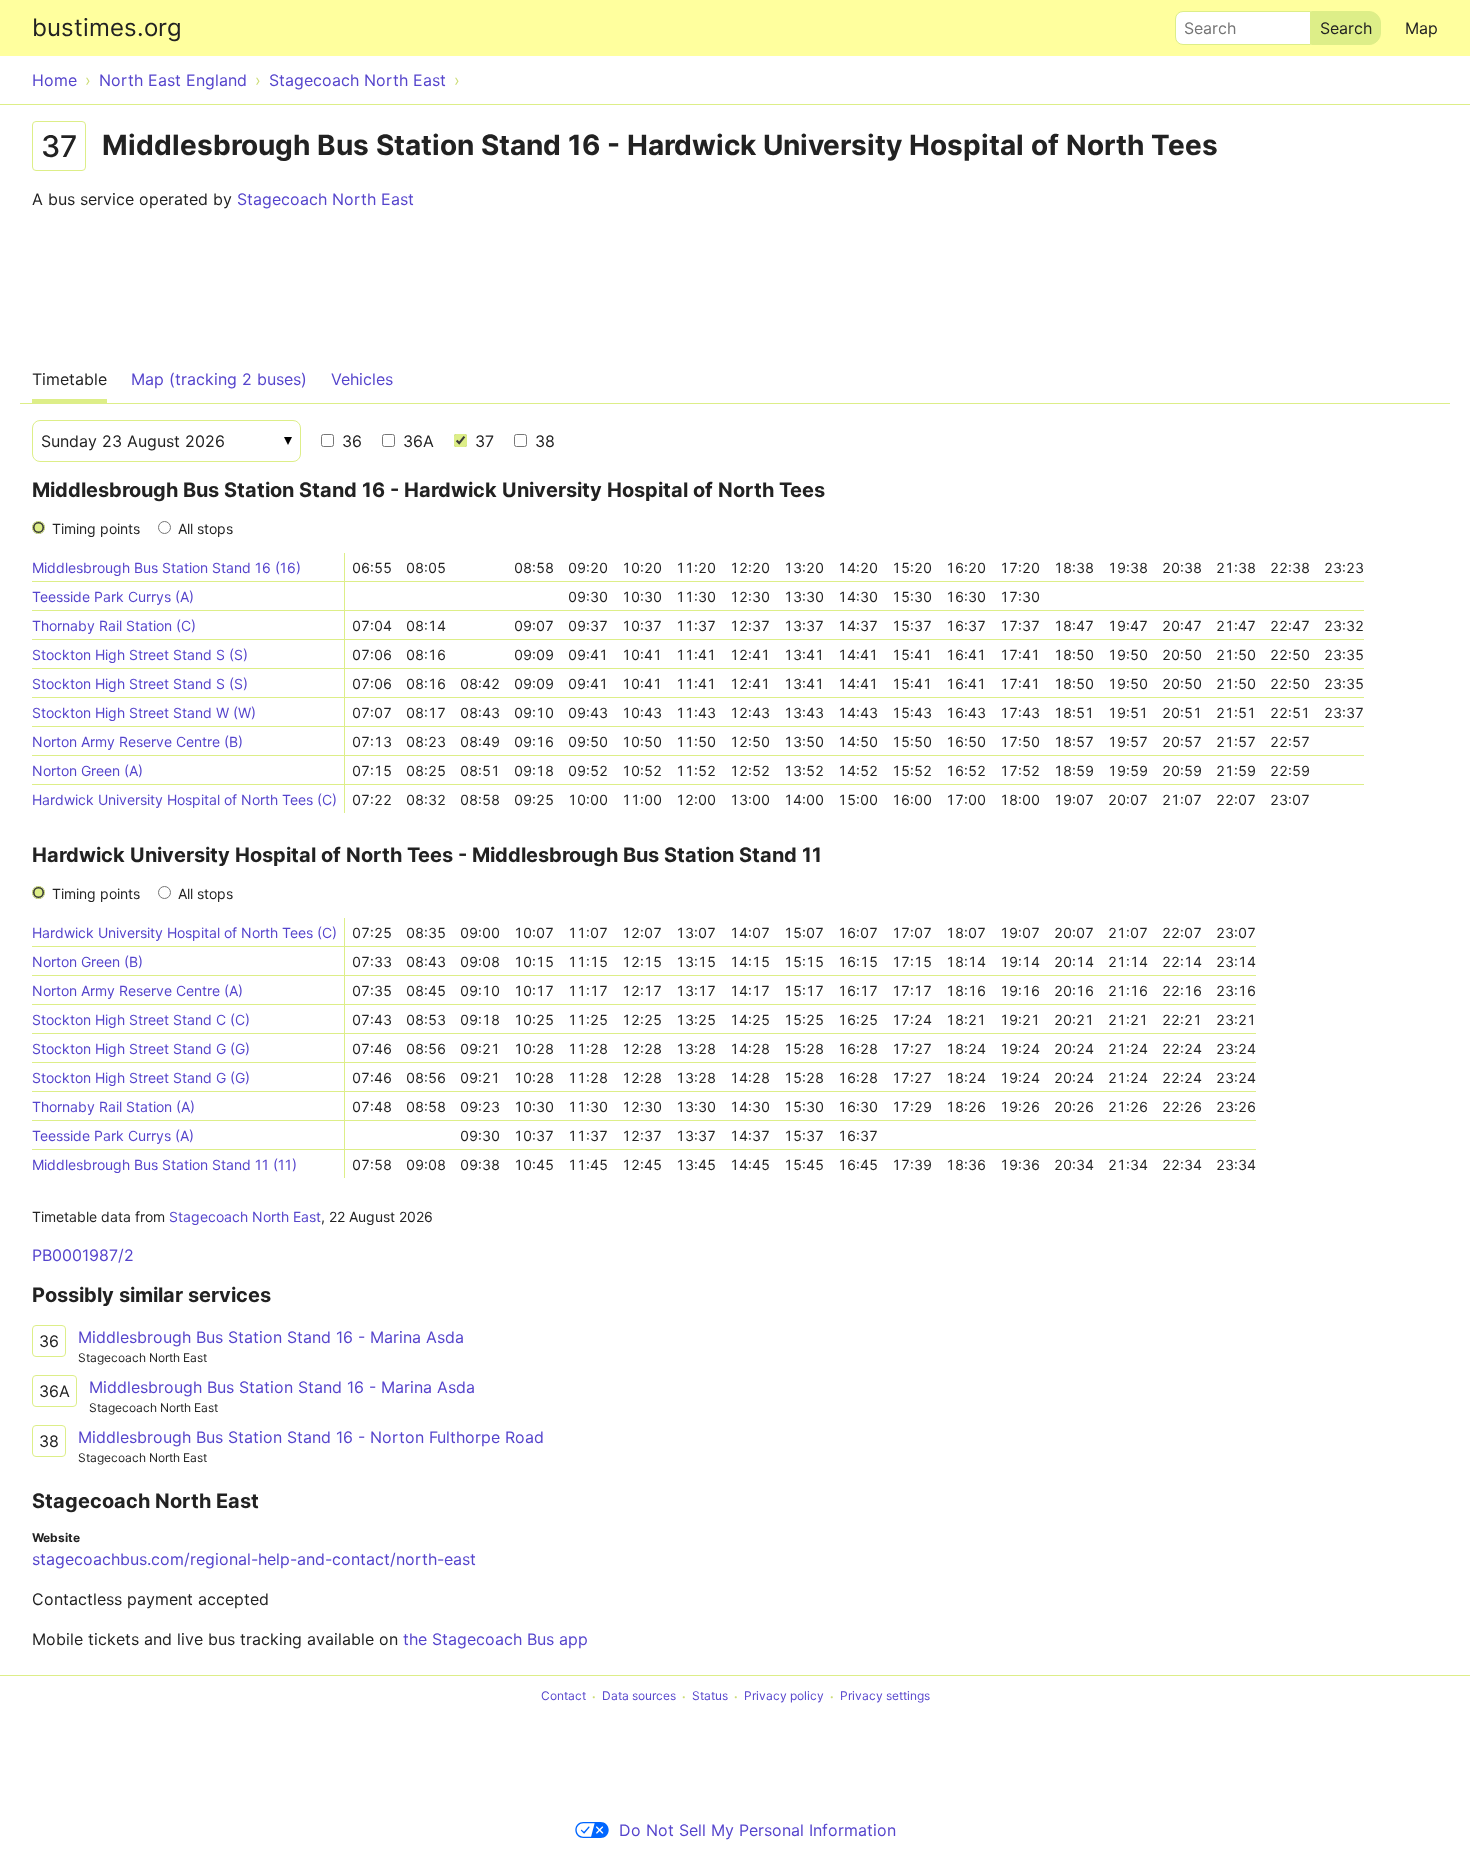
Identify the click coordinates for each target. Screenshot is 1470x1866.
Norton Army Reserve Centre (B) (137, 741)
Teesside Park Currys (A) (113, 596)
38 (542, 441)
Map (1421, 28)
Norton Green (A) (87, 770)
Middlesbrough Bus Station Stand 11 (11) (164, 1164)
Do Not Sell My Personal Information (757, 1830)
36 (349, 441)
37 (482, 441)
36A (416, 441)
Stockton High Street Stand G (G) (141, 1048)
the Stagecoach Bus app (495, 1639)
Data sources (639, 1696)
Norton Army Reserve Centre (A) (137, 990)
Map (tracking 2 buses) (219, 379)
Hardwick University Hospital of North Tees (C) (184, 799)
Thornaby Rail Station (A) (113, 1106)
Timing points (96, 528)
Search (1201, 23)
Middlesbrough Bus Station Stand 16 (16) (166, 567)
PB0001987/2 (83, 1255)
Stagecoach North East (325, 199)
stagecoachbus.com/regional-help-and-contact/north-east (254, 1559)
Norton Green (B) (87, 961)
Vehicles (362, 379)
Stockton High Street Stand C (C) (141, 1019)
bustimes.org (107, 27)
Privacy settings (885, 1696)
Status (710, 1696)
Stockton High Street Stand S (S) (140, 654)
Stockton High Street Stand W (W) (144, 712)
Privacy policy (784, 1696)
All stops (205, 528)
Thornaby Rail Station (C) (114, 625)
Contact (563, 1696)
